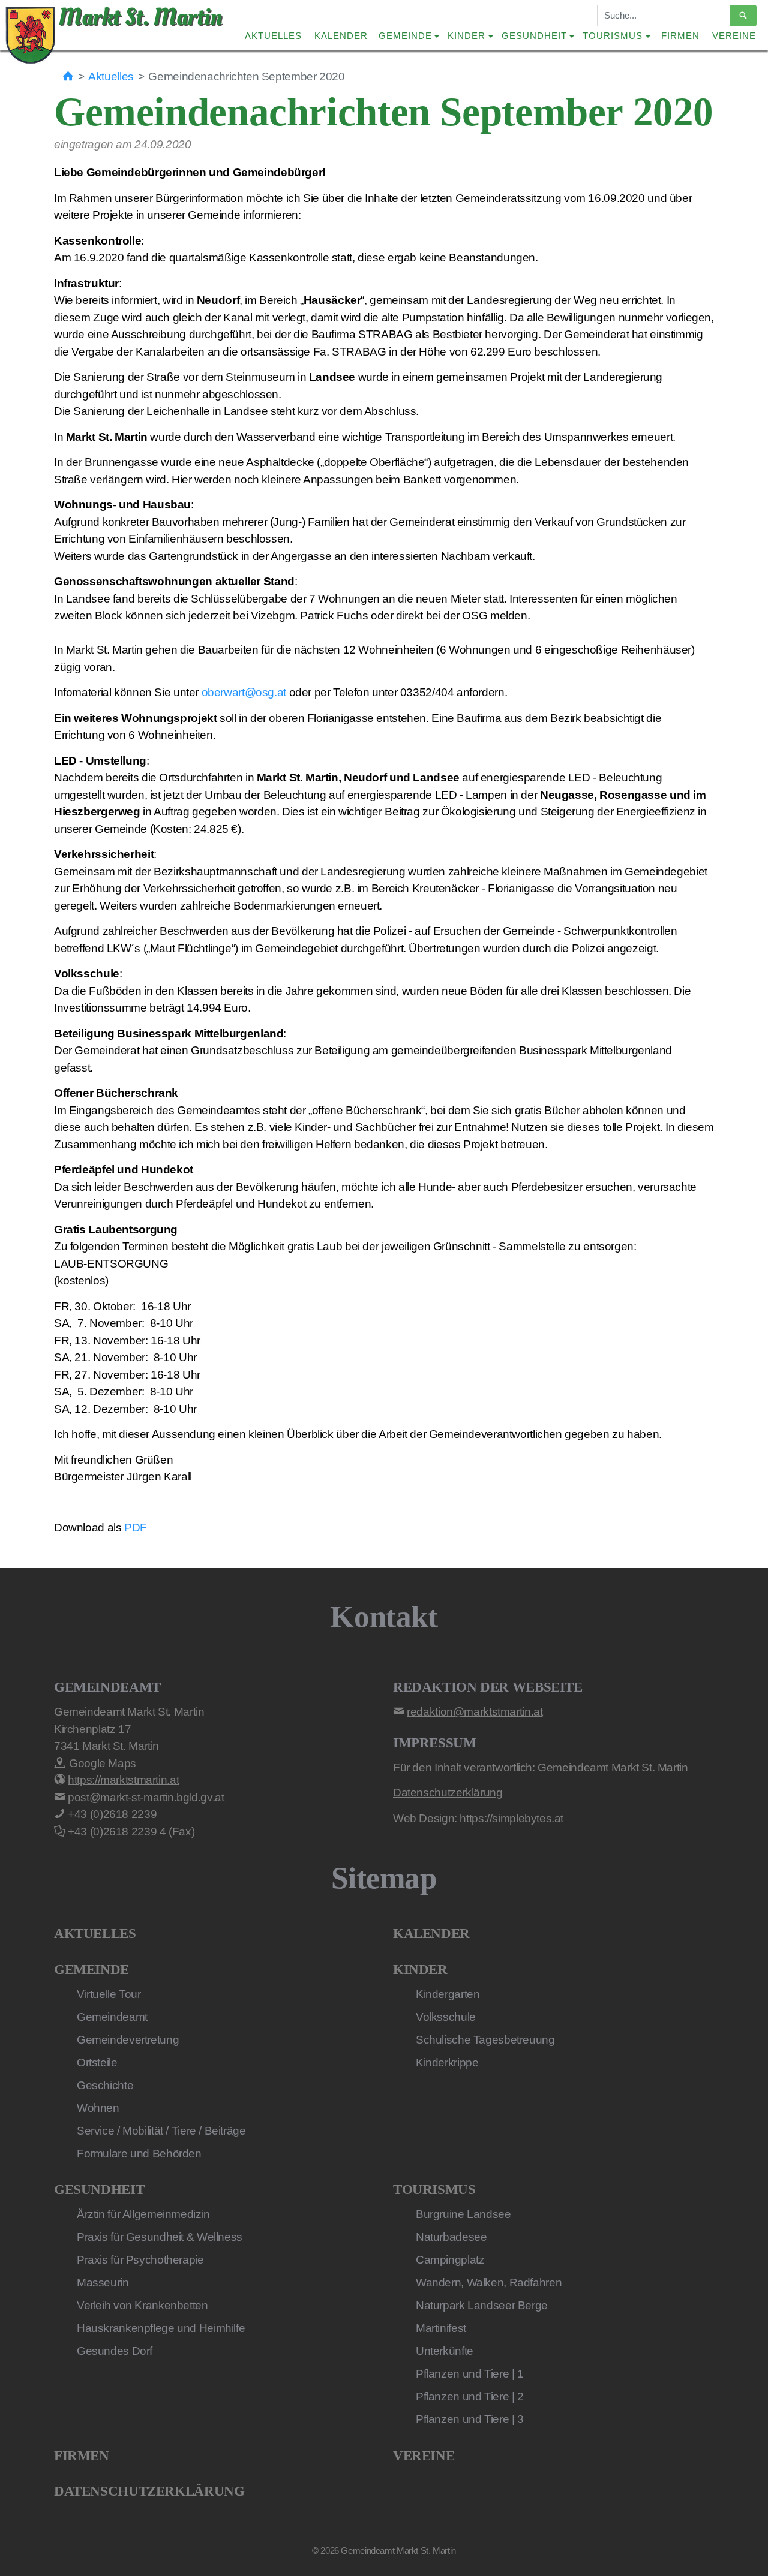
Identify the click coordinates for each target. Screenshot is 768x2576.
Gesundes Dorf (115, 2351)
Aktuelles (273, 36)
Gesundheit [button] (534, 36)
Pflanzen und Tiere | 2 (470, 2396)
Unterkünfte (445, 2351)
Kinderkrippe (447, 2062)
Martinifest (441, 2328)
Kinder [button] (466, 36)
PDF (136, 1528)
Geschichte (105, 2085)
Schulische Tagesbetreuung (485, 2040)
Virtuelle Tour (109, 1994)
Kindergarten (448, 1994)
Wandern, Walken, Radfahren (489, 2282)
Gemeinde (91, 1969)
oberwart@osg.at (244, 692)
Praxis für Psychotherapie (140, 2260)
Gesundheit (99, 2190)
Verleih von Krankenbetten (142, 2305)
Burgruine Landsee (463, 2214)
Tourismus (434, 2190)
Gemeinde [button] (405, 36)
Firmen (680, 36)
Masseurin (103, 2282)
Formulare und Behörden (139, 2154)
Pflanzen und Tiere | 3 (470, 2419)
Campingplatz (450, 2260)
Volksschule (446, 2017)
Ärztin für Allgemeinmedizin (143, 2214)
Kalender (341, 36)
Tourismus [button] (613, 36)
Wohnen (98, 2108)
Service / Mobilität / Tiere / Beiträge (161, 2131)
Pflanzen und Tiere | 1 (470, 2374)
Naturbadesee (451, 2237)
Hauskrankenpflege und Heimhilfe (161, 2328)
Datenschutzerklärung (149, 2491)
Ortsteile (97, 2062)
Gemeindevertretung (128, 2040)
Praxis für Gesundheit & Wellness (160, 2237)
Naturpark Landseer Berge (482, 2305)
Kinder (420, 1969)
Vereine (734, 36)
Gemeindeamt (112, 2017)
